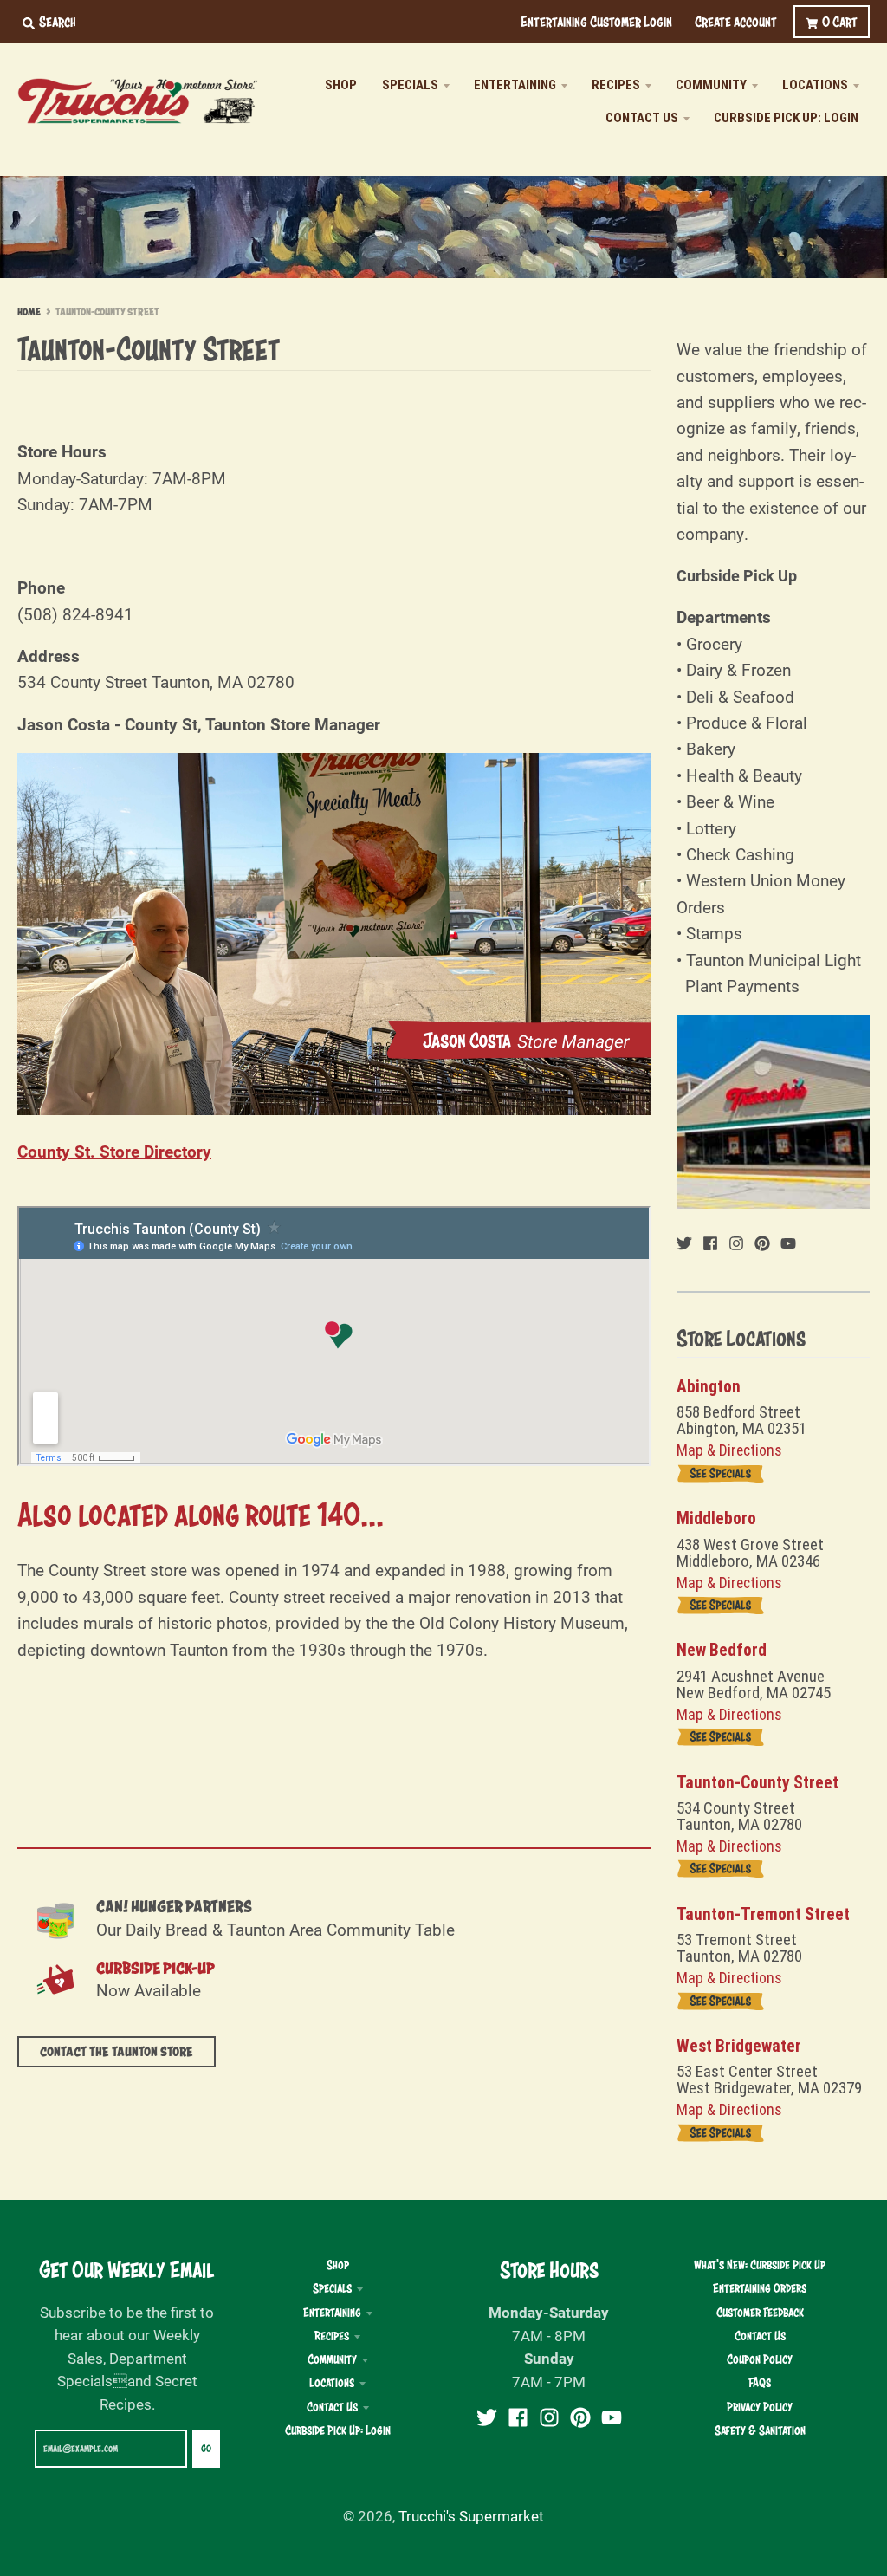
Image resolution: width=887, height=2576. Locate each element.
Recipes (332, 2336)
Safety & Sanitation (760, 2430)
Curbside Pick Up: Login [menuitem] (786, 118)
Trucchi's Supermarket (471, 2516)
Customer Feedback (760, 2313)
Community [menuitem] (711, 85)
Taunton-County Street (758, 1783)
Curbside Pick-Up (155, 1968)
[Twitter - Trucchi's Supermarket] (684, 1241)
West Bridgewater (739, 2046)
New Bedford (722, 1650)
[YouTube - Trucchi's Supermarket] (788, 1241)
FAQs (760, 2383)
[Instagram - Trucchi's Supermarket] (736, 1241)
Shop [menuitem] (341, 85)
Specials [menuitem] (410, 85)
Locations (332, 2383)
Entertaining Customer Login (596, 21)
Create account (736, 21)
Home (29, 312)
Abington (709, 1387)
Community (332, 2359)
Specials (332, 2288)
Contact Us (332, 2407)
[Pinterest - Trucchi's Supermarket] (762, 1241)
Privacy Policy (760, 2407)
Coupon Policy (760, 2359)
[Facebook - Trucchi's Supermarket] (710, 1241)
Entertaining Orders (760, 2288)
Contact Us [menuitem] (642, 118)
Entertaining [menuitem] (515, 85)
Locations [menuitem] (815, 85)
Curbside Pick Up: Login (338, 2430)
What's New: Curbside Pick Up (760, 2265)
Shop (338, 2265)
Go (206, 2449)
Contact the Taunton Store (117, 2052)
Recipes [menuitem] (616, 85)
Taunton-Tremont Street (763, 1914)
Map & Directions (729, 1450)
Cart (840, 21)
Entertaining (332, 2313)
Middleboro (716, 1518)
